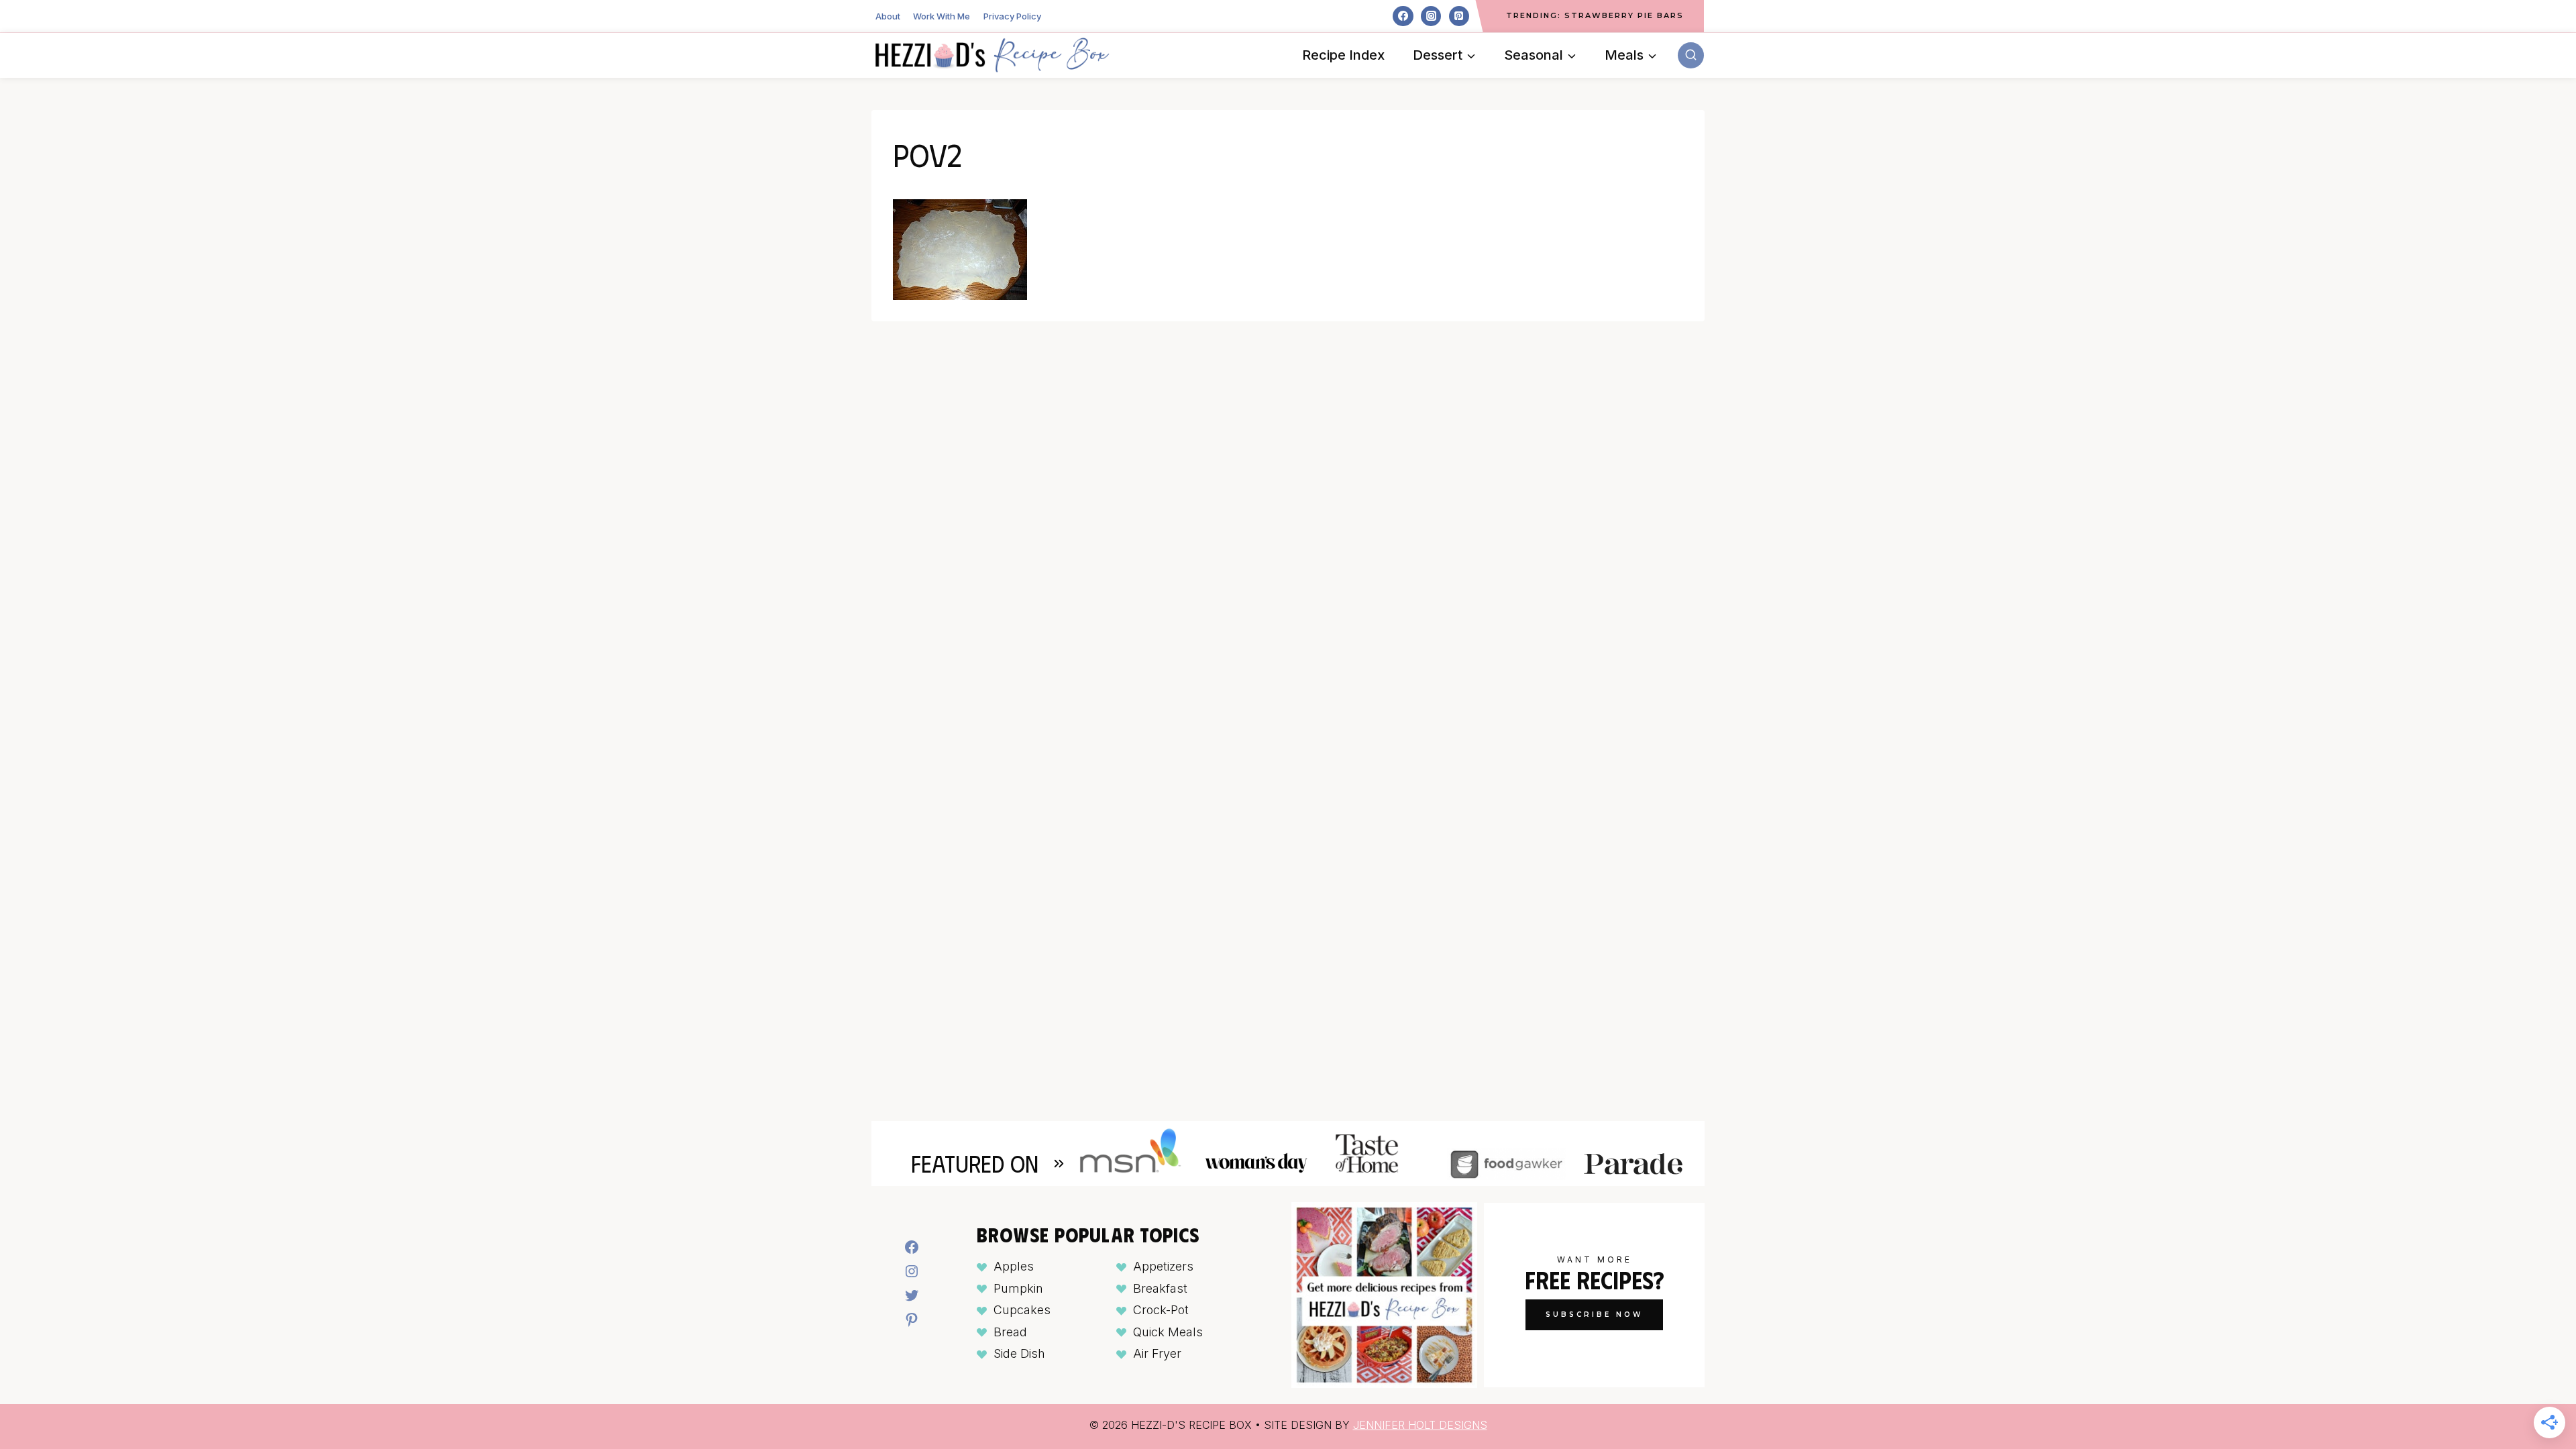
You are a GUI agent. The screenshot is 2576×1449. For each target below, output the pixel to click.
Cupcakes (1022, 1310)
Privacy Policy (1012, 16)
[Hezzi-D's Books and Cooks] (992, 55)
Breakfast (1160, 1288)
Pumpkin (1018, 1288)
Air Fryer (1157, 1353)
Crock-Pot (1161, 1310)
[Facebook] (1403, 16)
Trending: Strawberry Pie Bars (1595, 15)
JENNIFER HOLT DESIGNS (1420, 1425)
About (888, 16)
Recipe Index (1343, 55)
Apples (1014, 1266)
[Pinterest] (1459, 16)
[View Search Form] (1691, 55)
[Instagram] (1431, 16)
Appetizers (1163, 1266)
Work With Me (942, 16)
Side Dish (1019, 1353)
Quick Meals (1168, 1332)
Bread (1010, 1332)
